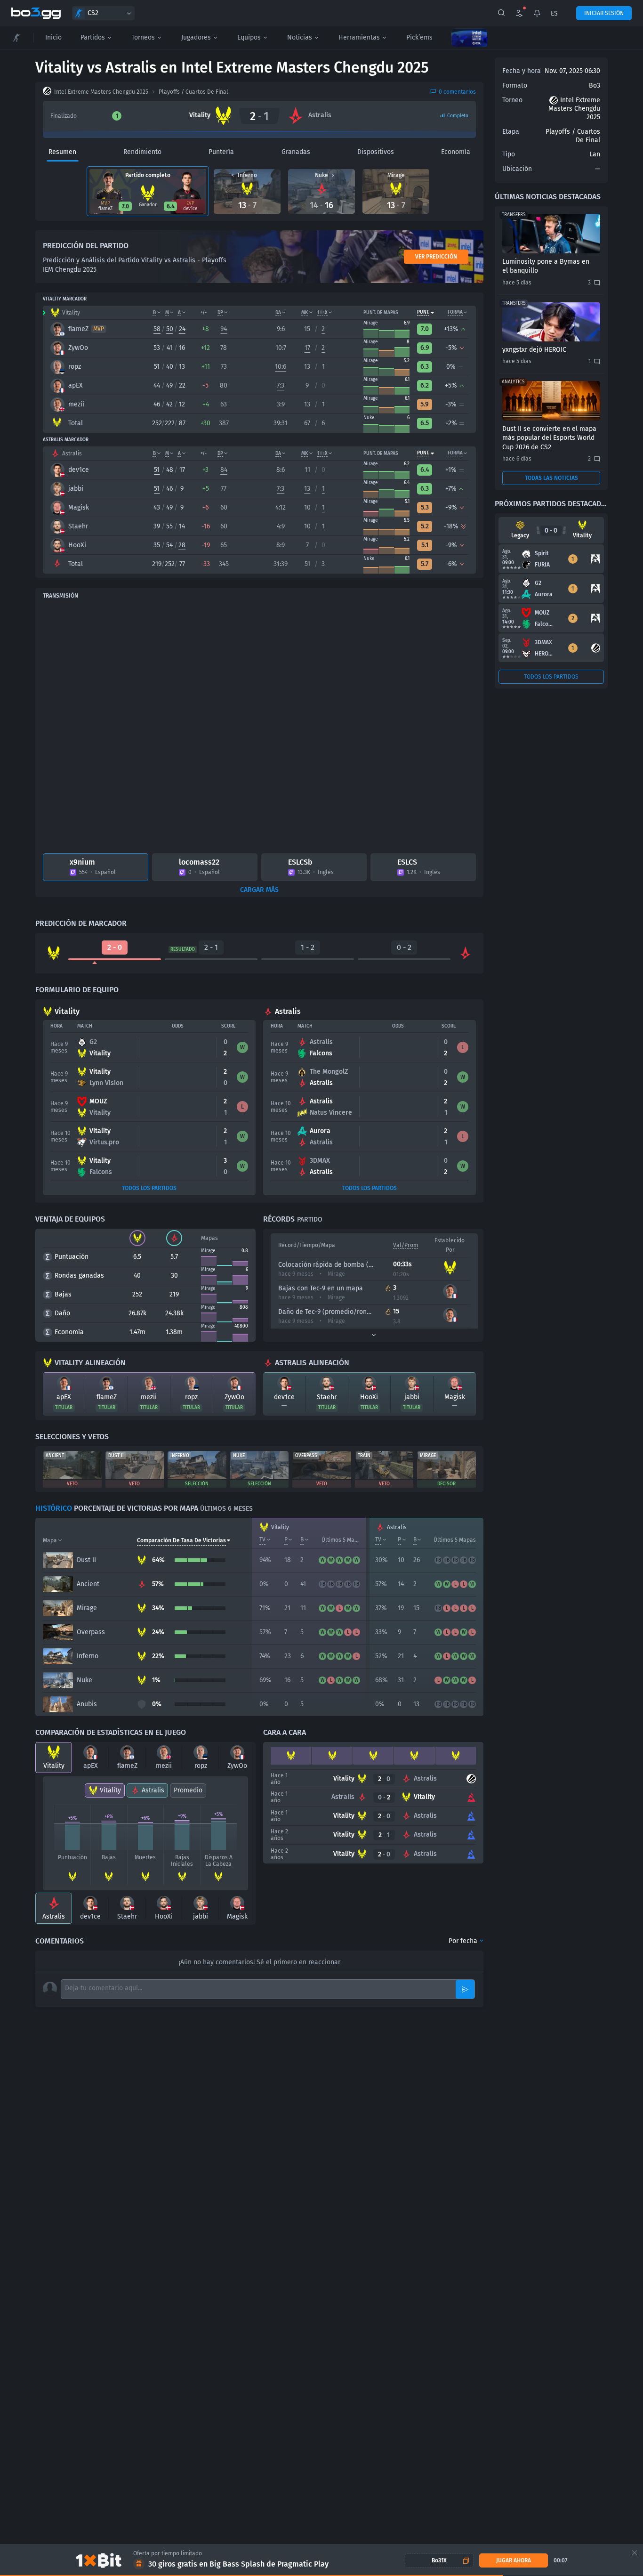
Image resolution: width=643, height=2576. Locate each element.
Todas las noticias (551, 478)
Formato (515, 85)
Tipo (509, 154)
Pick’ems (419, 37)
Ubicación (517, 169)
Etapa (511, 132)
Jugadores (196, 37)
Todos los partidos (149, 1188)
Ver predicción (436, 257)
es (554, 13)
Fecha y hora (522, 71)
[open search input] (501, 13)
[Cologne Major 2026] (469, 38)
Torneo (512, 100)
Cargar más (259, 890)
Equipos (249, 37)
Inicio (53, 37)
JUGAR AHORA (514, 2560)
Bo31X (439, 2560)
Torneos (143, 37)
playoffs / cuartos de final (193, 92)
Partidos (93, 37)
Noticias (300, 37)
